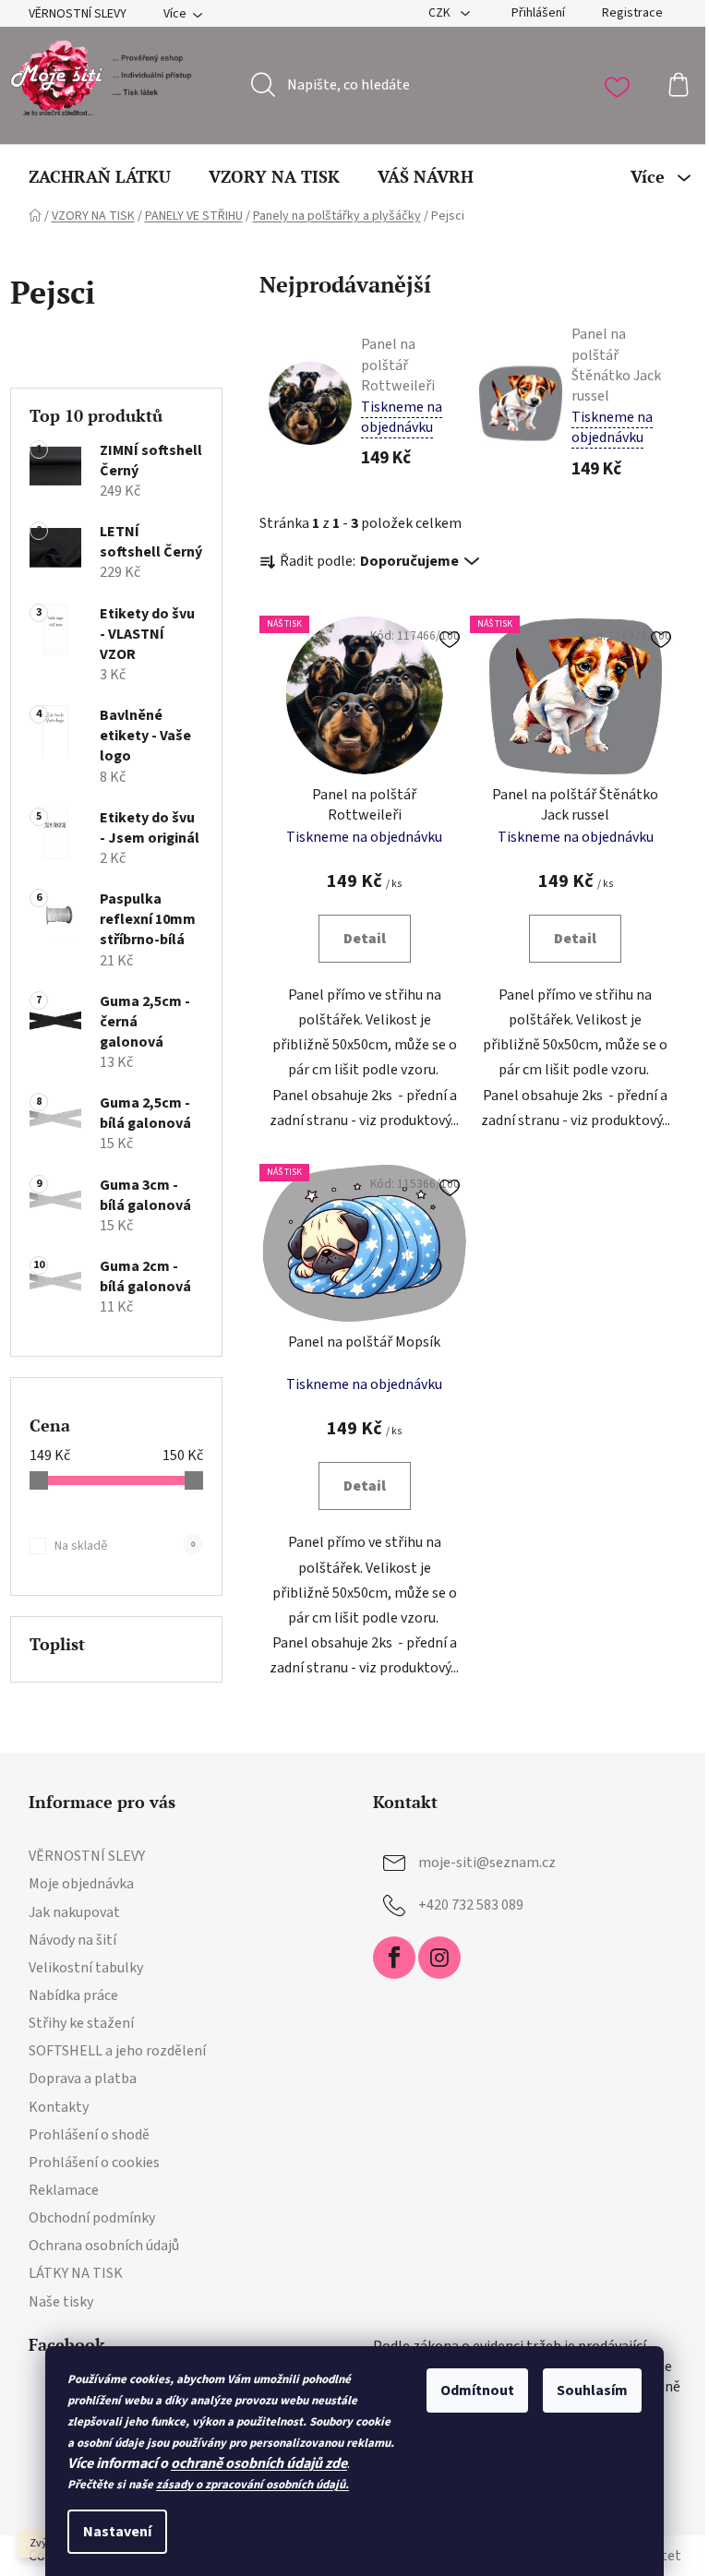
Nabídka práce (73, 1995)
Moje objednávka (81, 1884)
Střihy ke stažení (81, 2023)
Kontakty (59, 2107)
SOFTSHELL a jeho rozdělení (117, 2051)
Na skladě (125, 1546)
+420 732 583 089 (471, 1905)
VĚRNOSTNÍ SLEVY (78, 14)
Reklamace (64, 2190)
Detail (365, 939)
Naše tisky (61, 2302)
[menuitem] (100, 176)
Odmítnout (477, 2390)
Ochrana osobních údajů (104, 2246)
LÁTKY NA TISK (76, 2273)
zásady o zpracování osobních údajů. (252, 2485)
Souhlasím (592, 2390)
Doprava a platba (83, 2079)
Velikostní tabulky (86, 1968)
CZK (441, 13)
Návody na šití (72, 1940)
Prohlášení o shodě (89, 2135)
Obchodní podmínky (92, 2218)
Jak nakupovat (74, 1912)
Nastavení (117, 2532)
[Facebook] (394, 1958)
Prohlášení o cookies (94, 2163)
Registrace (632, 13)
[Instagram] (439, 1958)
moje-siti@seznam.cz (487, 1863)
